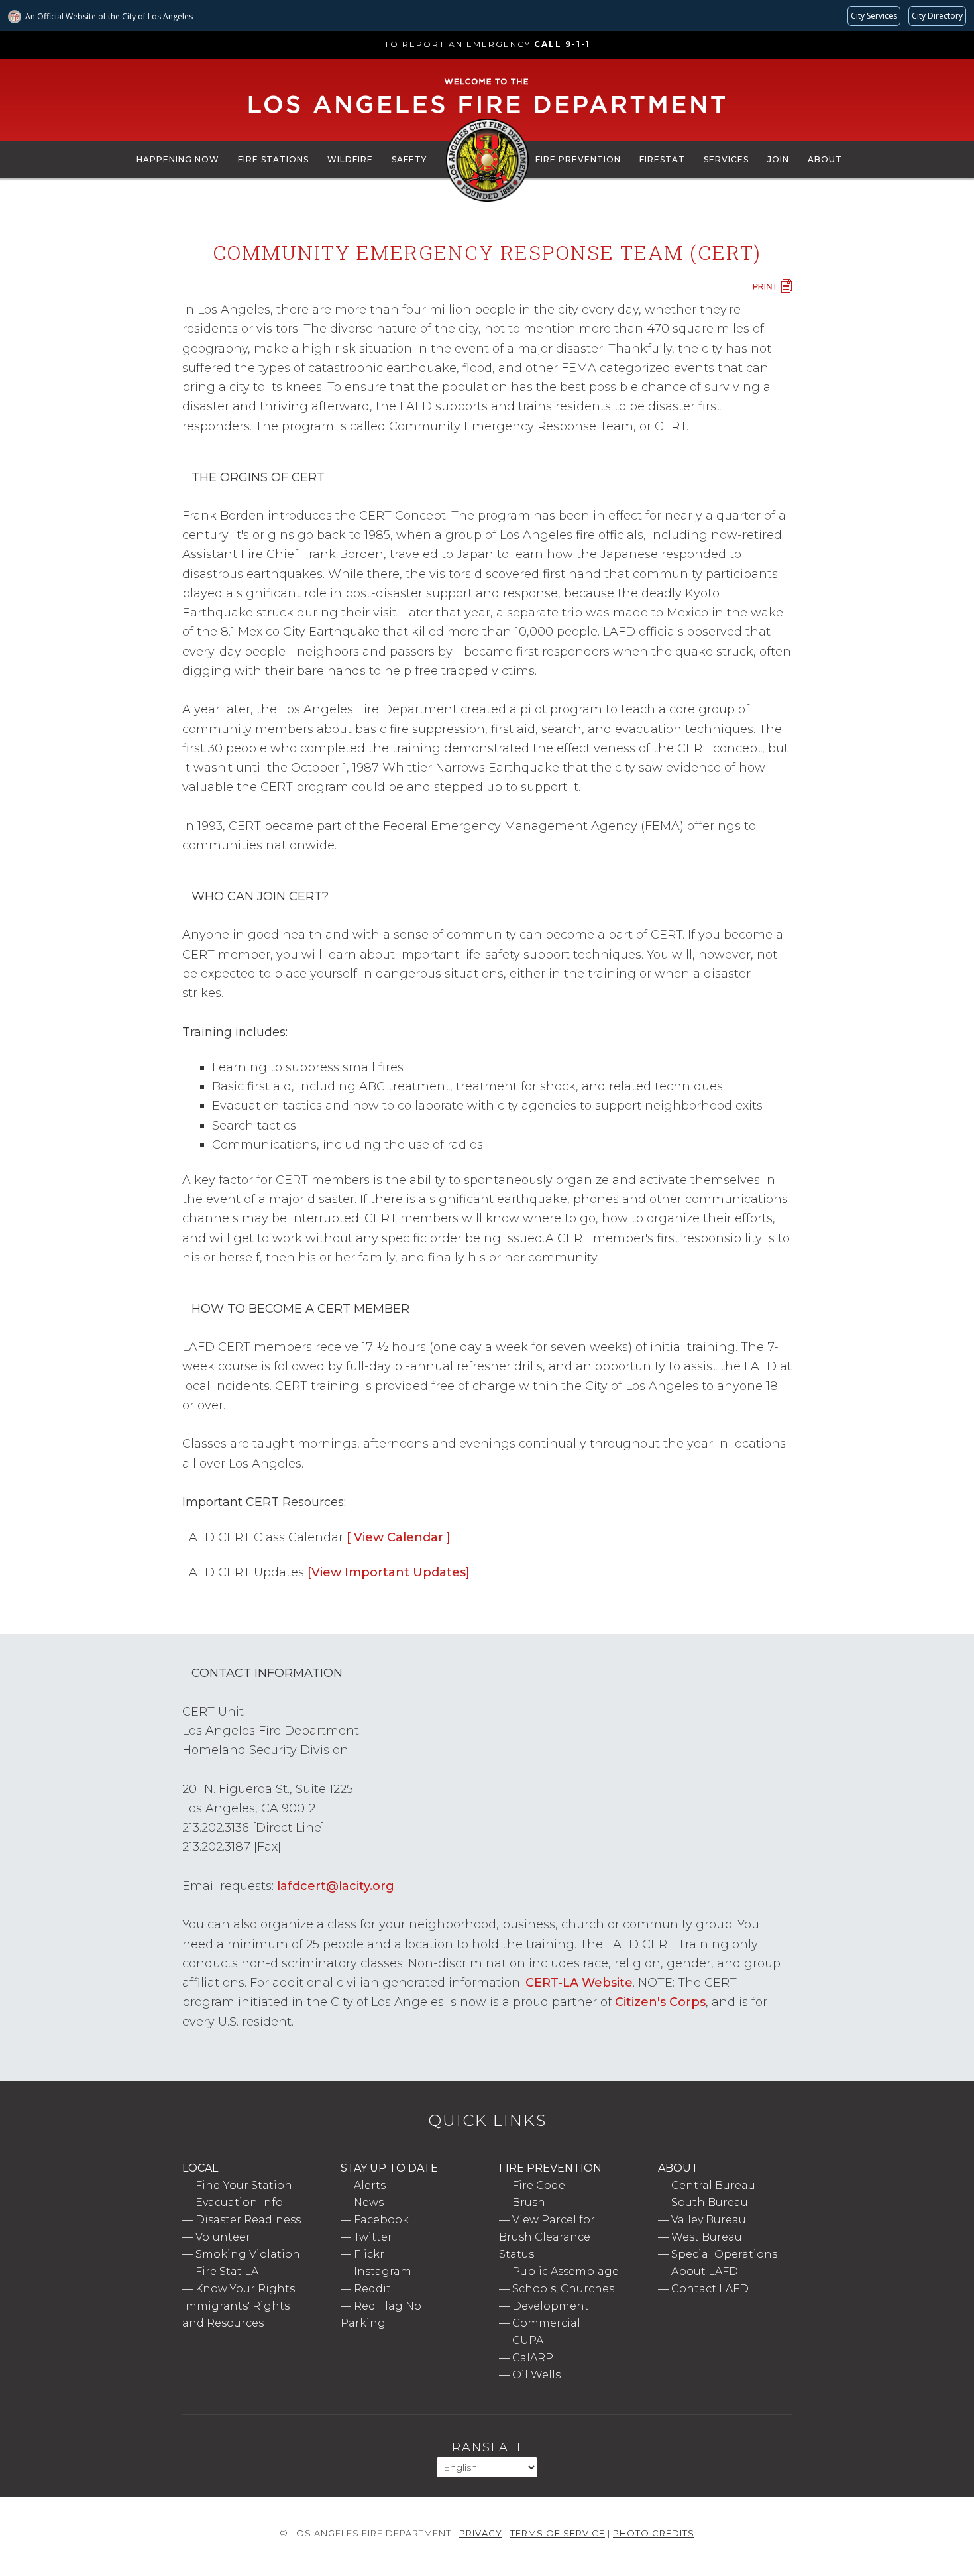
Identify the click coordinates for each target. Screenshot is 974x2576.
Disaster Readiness (248, 2220)
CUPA (528, 2340)
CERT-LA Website (579, 1983)
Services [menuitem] (726, 159)
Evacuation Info (239, 2202)
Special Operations (724, 2254)
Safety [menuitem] (409, 159)
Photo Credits (654, 2533)
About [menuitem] (825, 159)
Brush (529, 2202)
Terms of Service (558, 2533)
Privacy (481, 2533)
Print (772, 286)
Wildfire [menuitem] (350, 159)
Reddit (372, 2289)
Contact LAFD (710, 2289)
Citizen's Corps (660, 2002)
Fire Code (539, 2185)
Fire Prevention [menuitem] (578, 159)
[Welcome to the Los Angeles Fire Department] (487, 114)
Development (551, 2306)
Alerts (370, 2185)
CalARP (533, 2358)
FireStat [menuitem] (662, 159)
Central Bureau (713, 2185)
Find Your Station (244, 2185)
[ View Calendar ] (397, 1537)
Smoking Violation (248, 2254)
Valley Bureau (709, 2220)
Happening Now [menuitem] (178, 159)
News (369, 2202)
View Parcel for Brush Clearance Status (547, 2237)
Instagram (383, 2271)
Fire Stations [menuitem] (273, 159)
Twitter (373, 2237)
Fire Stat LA (227, 2271)
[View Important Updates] (389, 1572)
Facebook (381, 2220)
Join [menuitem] (778, 159)
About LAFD (705, 2271)
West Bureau (707, 2237)
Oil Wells (536, 2375)
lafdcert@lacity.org (336, 1886)
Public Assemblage (566, 2271)
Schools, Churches (563, 2289)
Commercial (546, 2323)
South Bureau (710, 2202)
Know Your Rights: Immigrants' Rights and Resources (240, 2306)
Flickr (369, 2254)
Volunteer (223, 2237)
